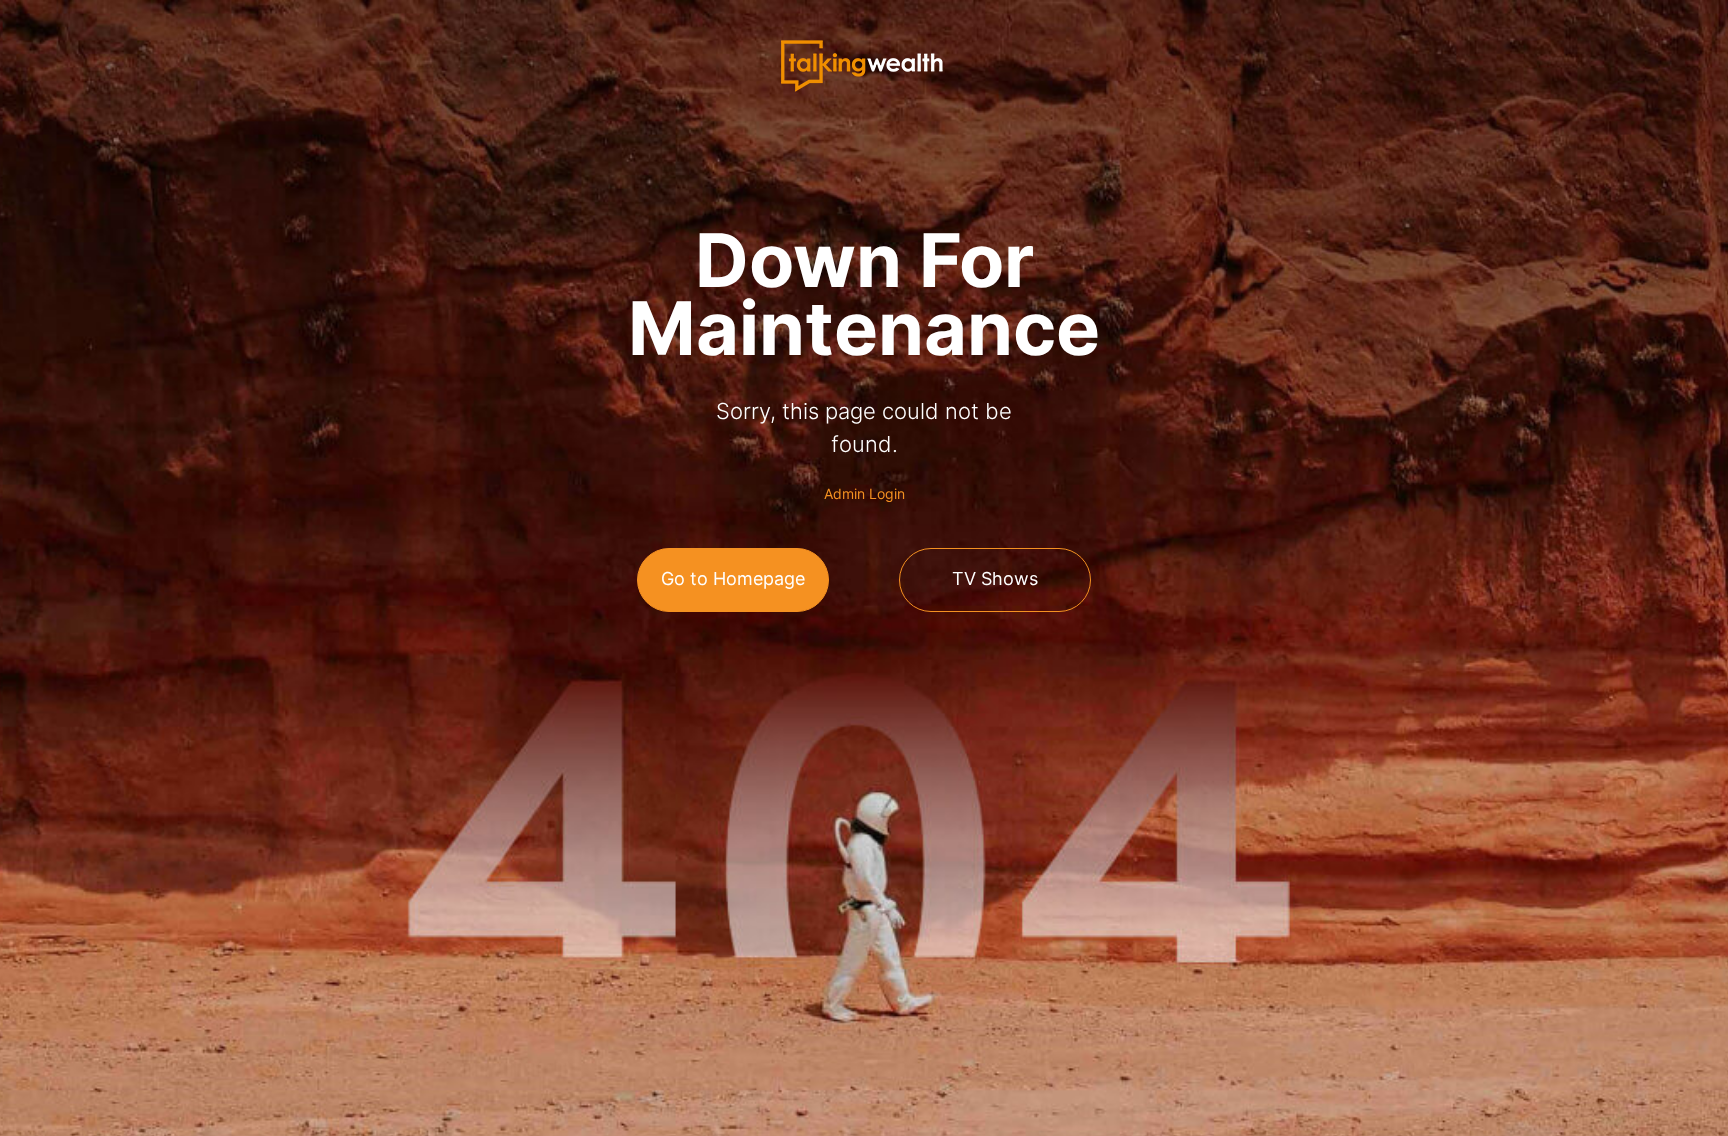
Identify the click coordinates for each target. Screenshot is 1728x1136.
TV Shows (995, 578)
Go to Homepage (733, 578)
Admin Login (864, 493)
